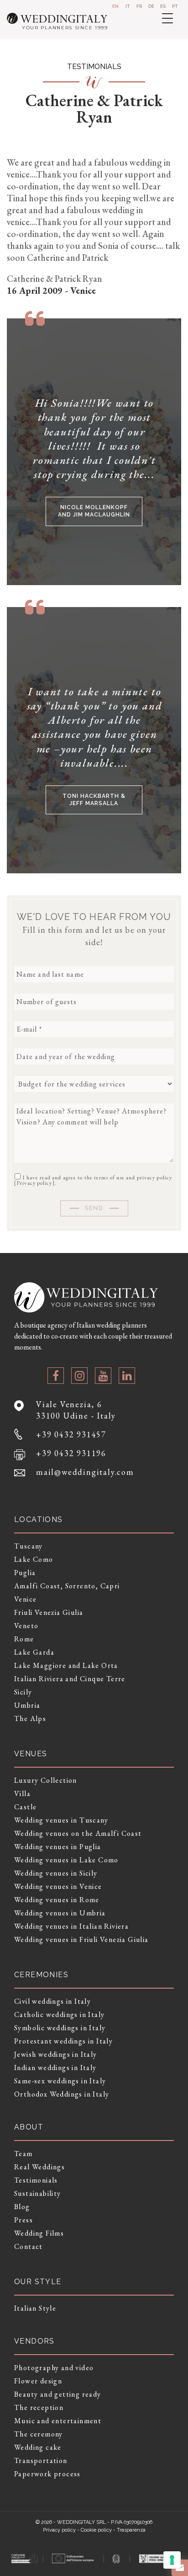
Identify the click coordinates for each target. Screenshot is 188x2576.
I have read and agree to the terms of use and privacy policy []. (93, 1180)
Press (23, 2220)
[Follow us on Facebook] (56, 1376)
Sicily (23, 1692)
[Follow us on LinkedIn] (127, 1376)
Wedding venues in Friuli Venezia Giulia (81, 1939)
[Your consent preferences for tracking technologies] (172, 2560)
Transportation (41, 2460)
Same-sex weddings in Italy (60, 2081)
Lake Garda (34, 1652)
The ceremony (39, 2434)
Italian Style (35, 2308)
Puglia (25, 1573)
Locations (39, 1519)
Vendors (34, 2341)
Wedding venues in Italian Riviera (71, 1926)
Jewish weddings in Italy (56, 2054)
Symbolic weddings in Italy (60, 2028)
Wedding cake (38, 2447)
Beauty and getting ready (58, 2394)
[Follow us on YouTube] (103, 1376)
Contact (29, 2246)
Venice (25, 1599)
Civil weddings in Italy (52, 2001)
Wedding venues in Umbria (60, 1913)
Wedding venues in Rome (57, 1900)
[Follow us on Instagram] (79, 1376)
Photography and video (54, 2368)
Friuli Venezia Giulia (49, 1612)
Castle (25, 1807)
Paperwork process (47, 2474)
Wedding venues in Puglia (58, 1847)
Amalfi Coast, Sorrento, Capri (67, 1586)
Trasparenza (131, 2530)
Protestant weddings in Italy (63, 2041)
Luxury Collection (46, 1780)
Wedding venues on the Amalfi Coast (78, 1833)
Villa (22, 1794)
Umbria (27, 1705)
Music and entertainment (58, 2421)
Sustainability (38, 2193)
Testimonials (36, 2180)
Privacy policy (34, 1183)
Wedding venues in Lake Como (66, 1860)
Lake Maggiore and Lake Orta (66, 1665)
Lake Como (34, 1559)
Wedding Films (39, 2233)
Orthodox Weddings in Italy (62, 2094)
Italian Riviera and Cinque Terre (70, 1679)
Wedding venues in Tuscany (61, 1820)
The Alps (30, 1718)
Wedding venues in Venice (58, 1886)
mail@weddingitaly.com (85, 1472)
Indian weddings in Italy (55, 2068)
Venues (31, 1754)
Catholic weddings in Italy (59, 2014)
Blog (22, 2207)
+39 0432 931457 (71, 1434)
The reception (39, 2407)
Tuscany (29, 1546)
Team (23, 2154)
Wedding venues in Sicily (56, 1873)
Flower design (38, 2381)
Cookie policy (96, 2530)
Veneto (26, 1626)
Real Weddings (39, 2167)
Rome (24, 1639)
